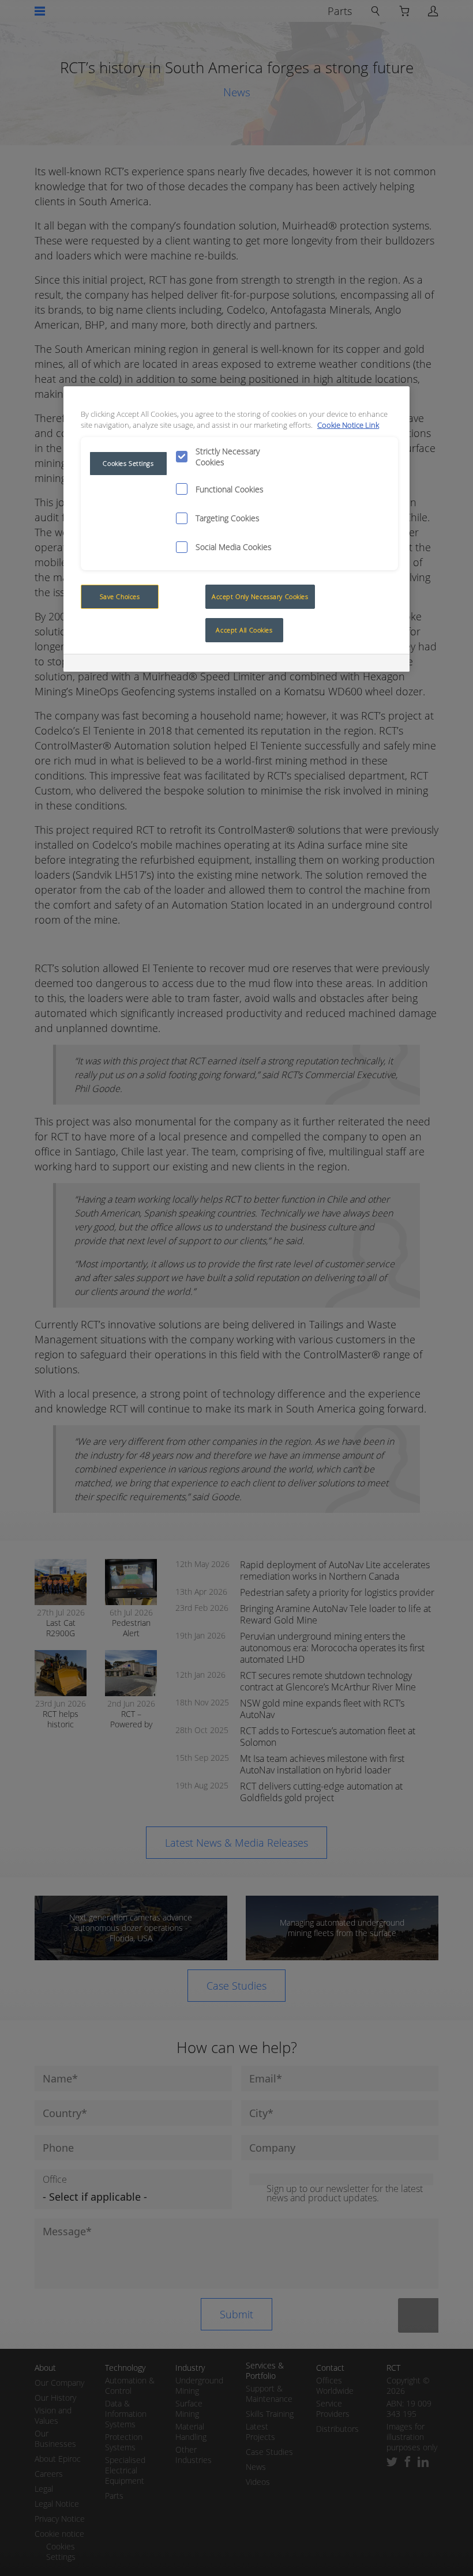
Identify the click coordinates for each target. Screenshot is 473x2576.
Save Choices (120, 596)
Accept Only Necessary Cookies (260, 596)
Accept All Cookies (244, 630)
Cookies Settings (128, 463)
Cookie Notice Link (348, 425)
